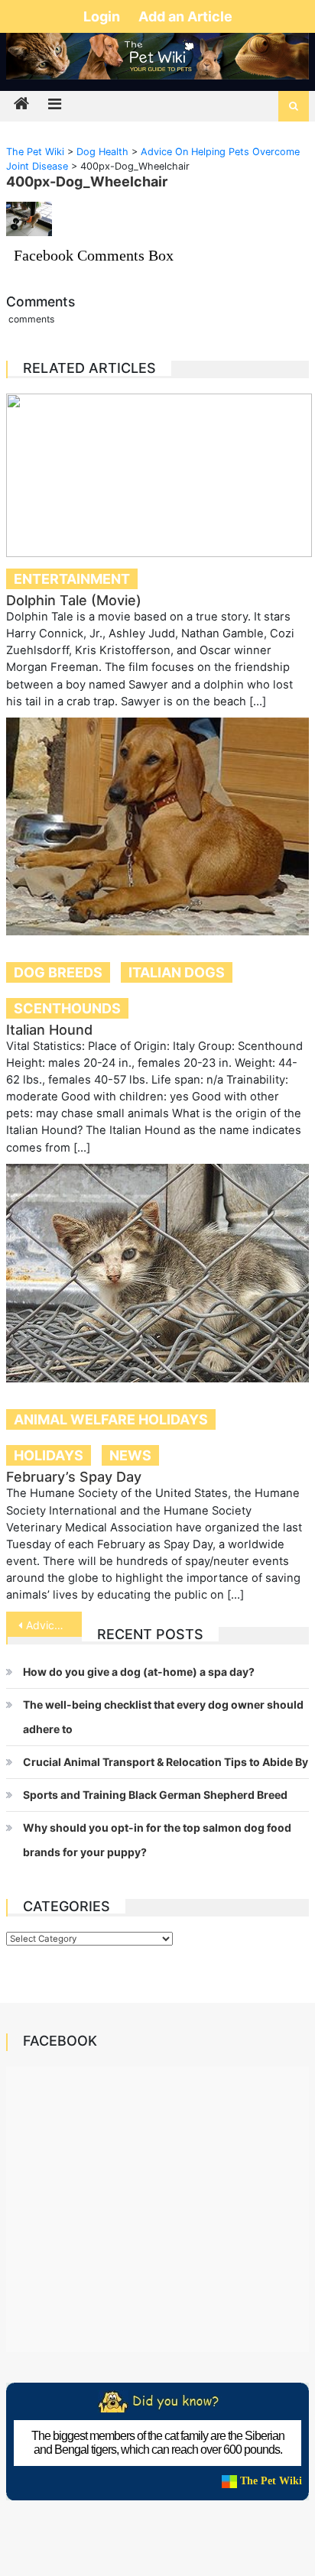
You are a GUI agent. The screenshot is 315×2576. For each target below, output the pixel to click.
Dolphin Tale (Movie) (74, 600)
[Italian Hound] (157, 826)
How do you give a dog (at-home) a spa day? (139, 1672)
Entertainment (72, 579)
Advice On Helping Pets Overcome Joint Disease (54, 1625)
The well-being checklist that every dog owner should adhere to (163, 1717)
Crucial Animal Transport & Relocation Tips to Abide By (166, 1762)
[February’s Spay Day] (157, 1273)
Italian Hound (49, 1030)
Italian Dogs (177, 972)
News (130, 1455)
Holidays (49, 1455)
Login (103, 16)
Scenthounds (67, 1008)
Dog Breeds (58, 972)
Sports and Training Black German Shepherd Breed (155, 1795)
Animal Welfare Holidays (111, 1419)
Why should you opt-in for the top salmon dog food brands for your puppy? (157, 1840)
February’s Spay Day (74, 1477)
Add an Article (185, 16)
